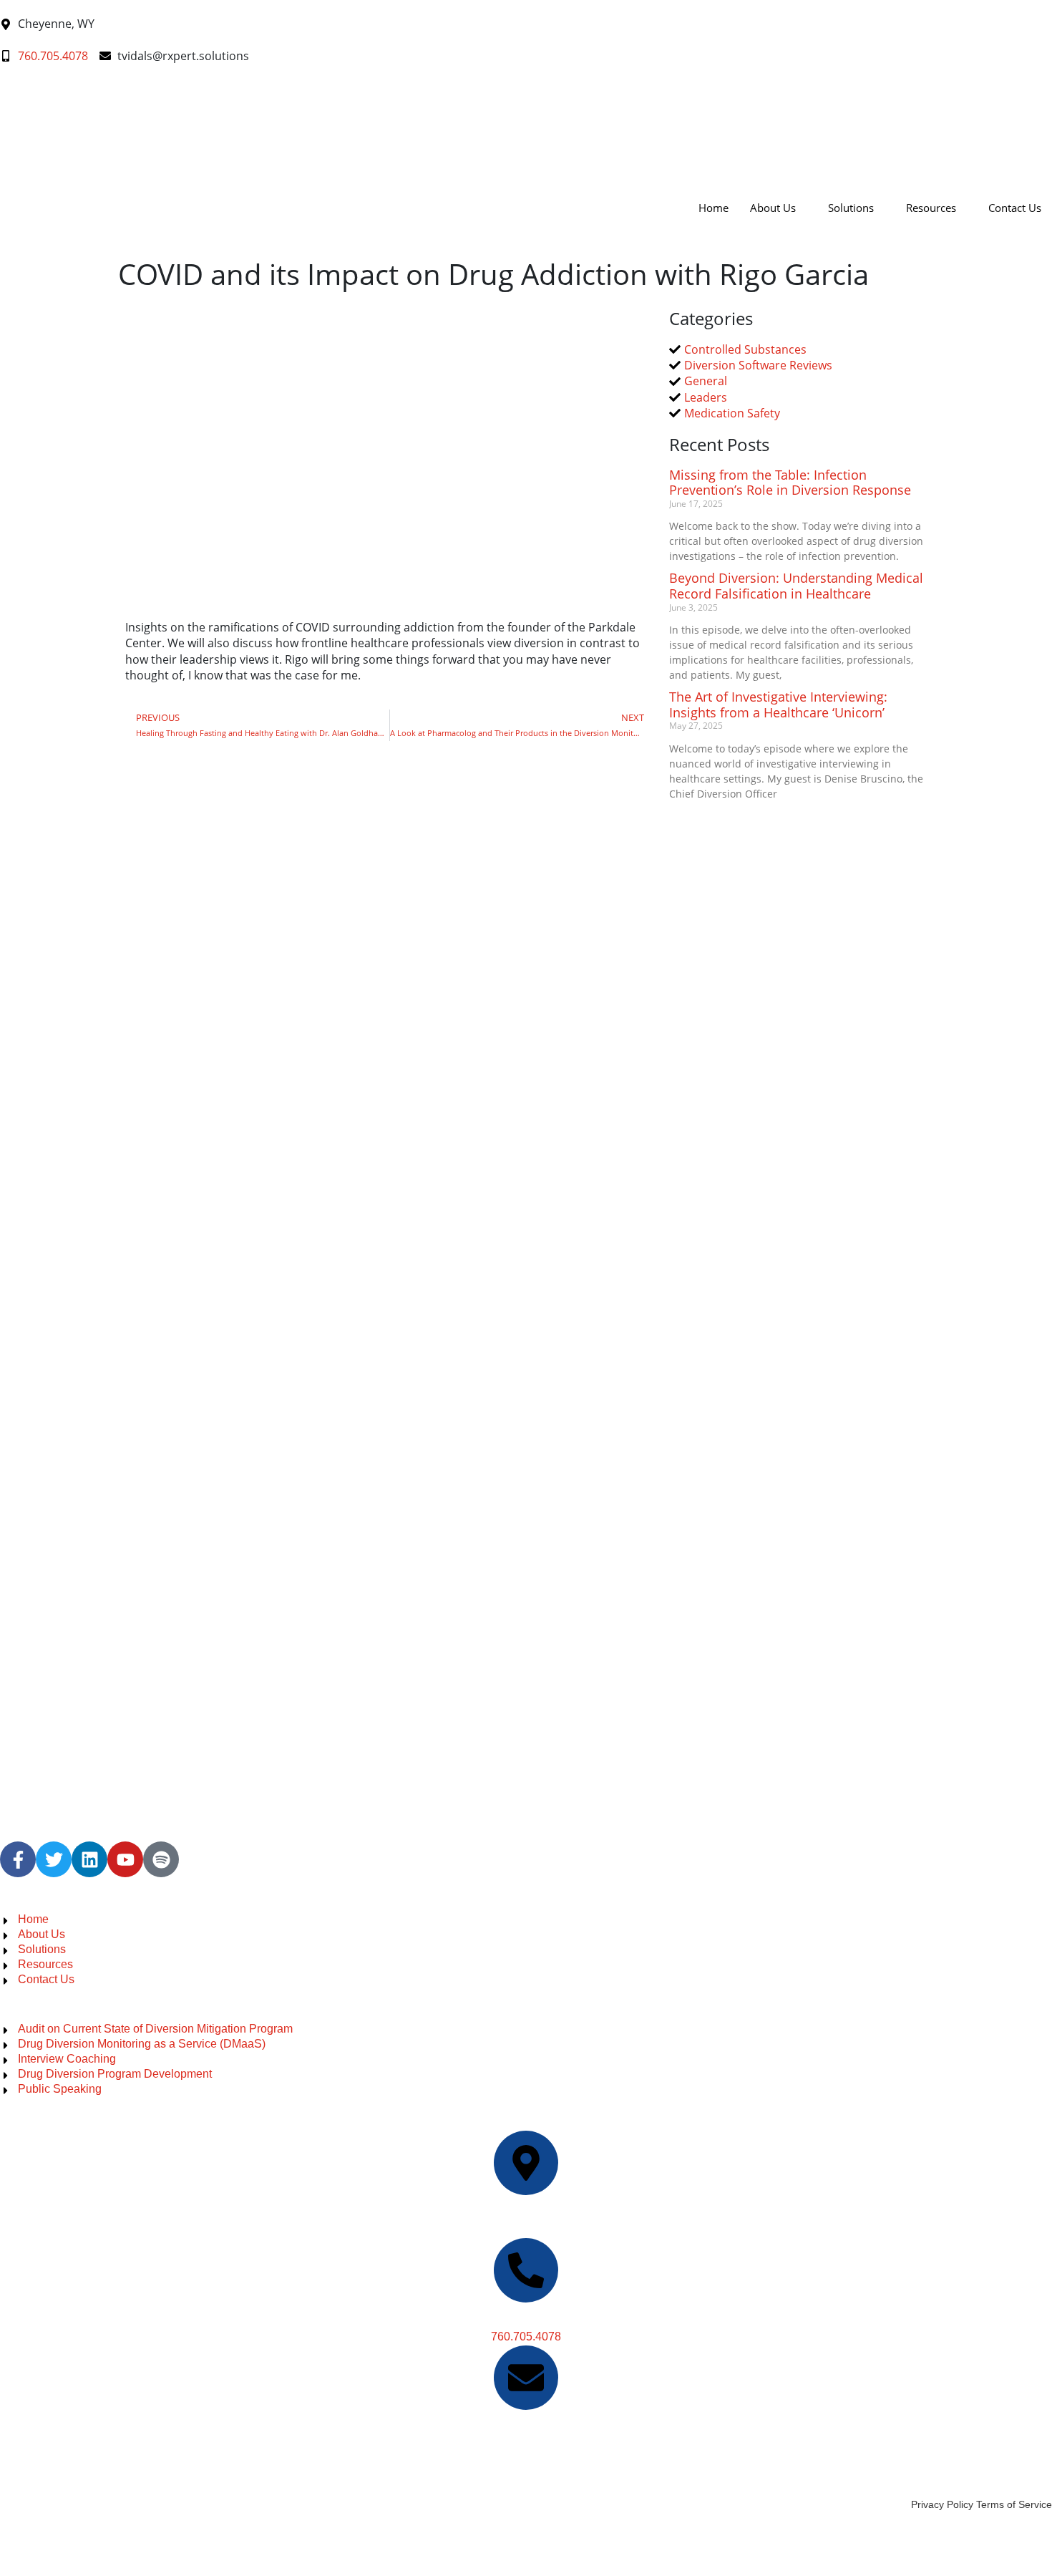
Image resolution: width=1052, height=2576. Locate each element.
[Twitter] (54, 1859)
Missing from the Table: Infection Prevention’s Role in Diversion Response (790, 483)
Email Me (526, 2427)
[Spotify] (161, 1859)
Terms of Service (1014, 2504)
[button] (4, 147)
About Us (773, 208)
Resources (931, 208)
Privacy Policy (942, 2504)
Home (713, 208)
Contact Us (1015, 208)
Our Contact (526, 2319)
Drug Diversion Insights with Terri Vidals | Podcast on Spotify (153, 2487)
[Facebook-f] (18, 1859)
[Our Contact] (526, 2270)
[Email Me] (526, 2378)
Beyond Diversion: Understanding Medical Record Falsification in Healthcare (796, 586)
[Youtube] (125, 1859)
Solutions (851, 208)
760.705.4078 (526, 2337)
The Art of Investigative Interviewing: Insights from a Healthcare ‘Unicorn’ (778, 704)
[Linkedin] (89, 1859)
